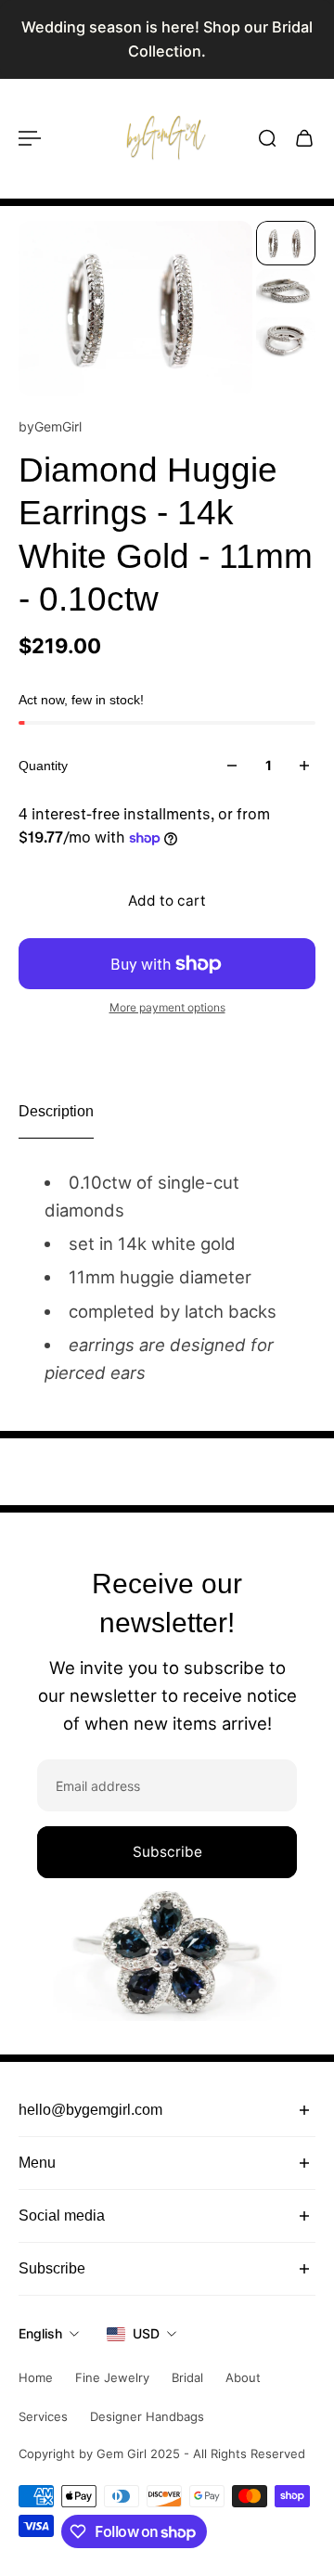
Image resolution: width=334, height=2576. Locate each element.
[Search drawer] (267, 138)
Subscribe (167, 1852)
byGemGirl (50, 426)
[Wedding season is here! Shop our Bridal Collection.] (167, 39)
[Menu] (30, 138)
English (40, 2333)
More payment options (167, 1007)
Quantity (43, 766)
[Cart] (304, 138)
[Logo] (167, 138)
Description (56, 1111)
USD (146, 2333)
